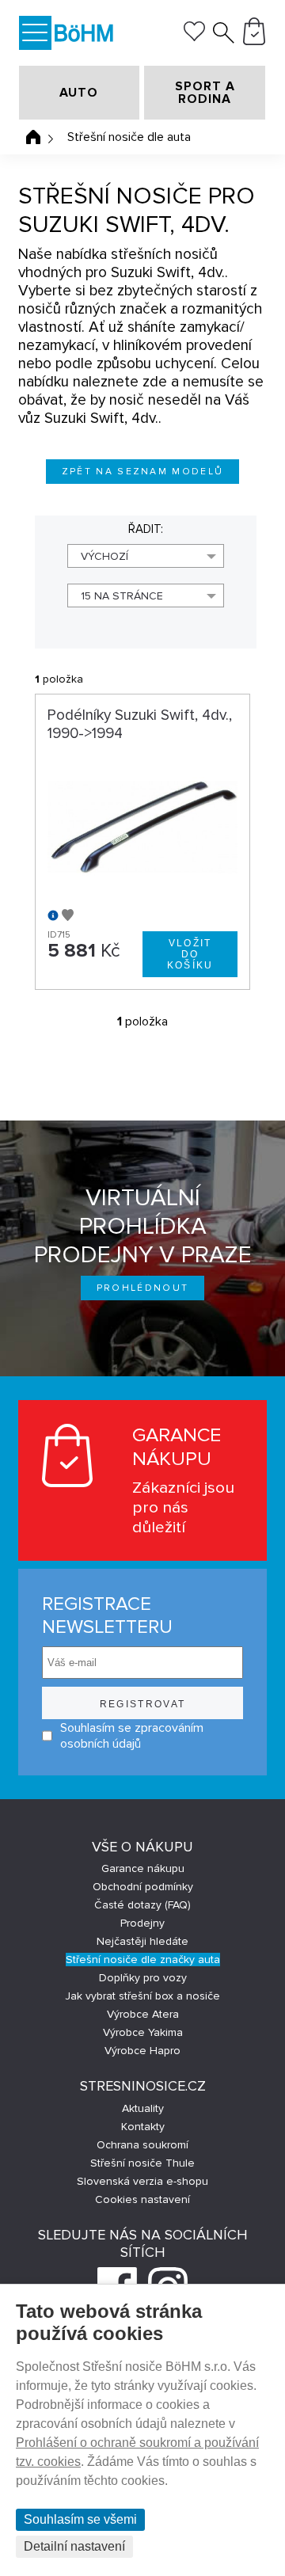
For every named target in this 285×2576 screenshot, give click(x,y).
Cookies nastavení (142, 2199)
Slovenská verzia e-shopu (142, 2181)
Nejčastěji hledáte (142, 1941)
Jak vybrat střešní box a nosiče (142, 1996)
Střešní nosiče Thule (142, 2163)
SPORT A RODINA (205, 93)
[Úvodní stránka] (33, 137)
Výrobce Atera (143, 2014)
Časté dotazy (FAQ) (142, 1905)
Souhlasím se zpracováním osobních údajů (132, 1736)
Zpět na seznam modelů (143, 472)
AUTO (79, 93)
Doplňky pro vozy (143, 1978)
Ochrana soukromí (142, 2145)
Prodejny (142, 1923)
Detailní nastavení (74, 2546)
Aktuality (143, 2108)
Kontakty (143, 2127)
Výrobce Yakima (143, 2032)
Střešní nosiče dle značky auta (143, 1960)
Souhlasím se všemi (80, 2519)
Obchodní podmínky (143, 1887)
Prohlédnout (143, 1288)
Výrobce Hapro (142, 2051)
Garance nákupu (143, 1868)
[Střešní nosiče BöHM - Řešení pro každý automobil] (84, 34)
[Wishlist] (194, 37)
